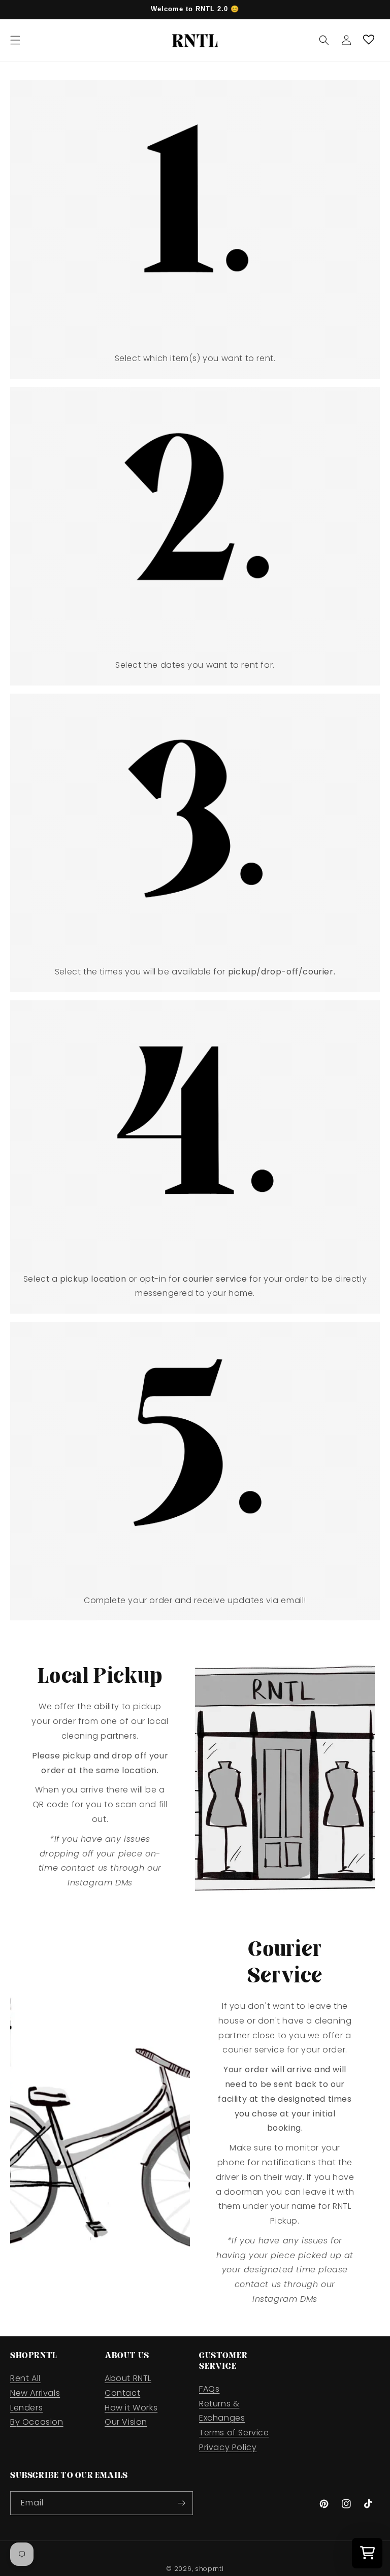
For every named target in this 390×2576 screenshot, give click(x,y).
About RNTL (128, 2378)
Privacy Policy (228, 2447)
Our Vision (126, 2422)
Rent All (25, 2378)
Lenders (26, 2408)
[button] (15, 40)
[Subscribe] (181, 2503)
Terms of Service (234, 2433)
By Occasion (37, 2422)
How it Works (131, 2408)
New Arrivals (35, 2393)
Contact (122, 2393)
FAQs (209, 2389)
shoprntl (209, 2569)
